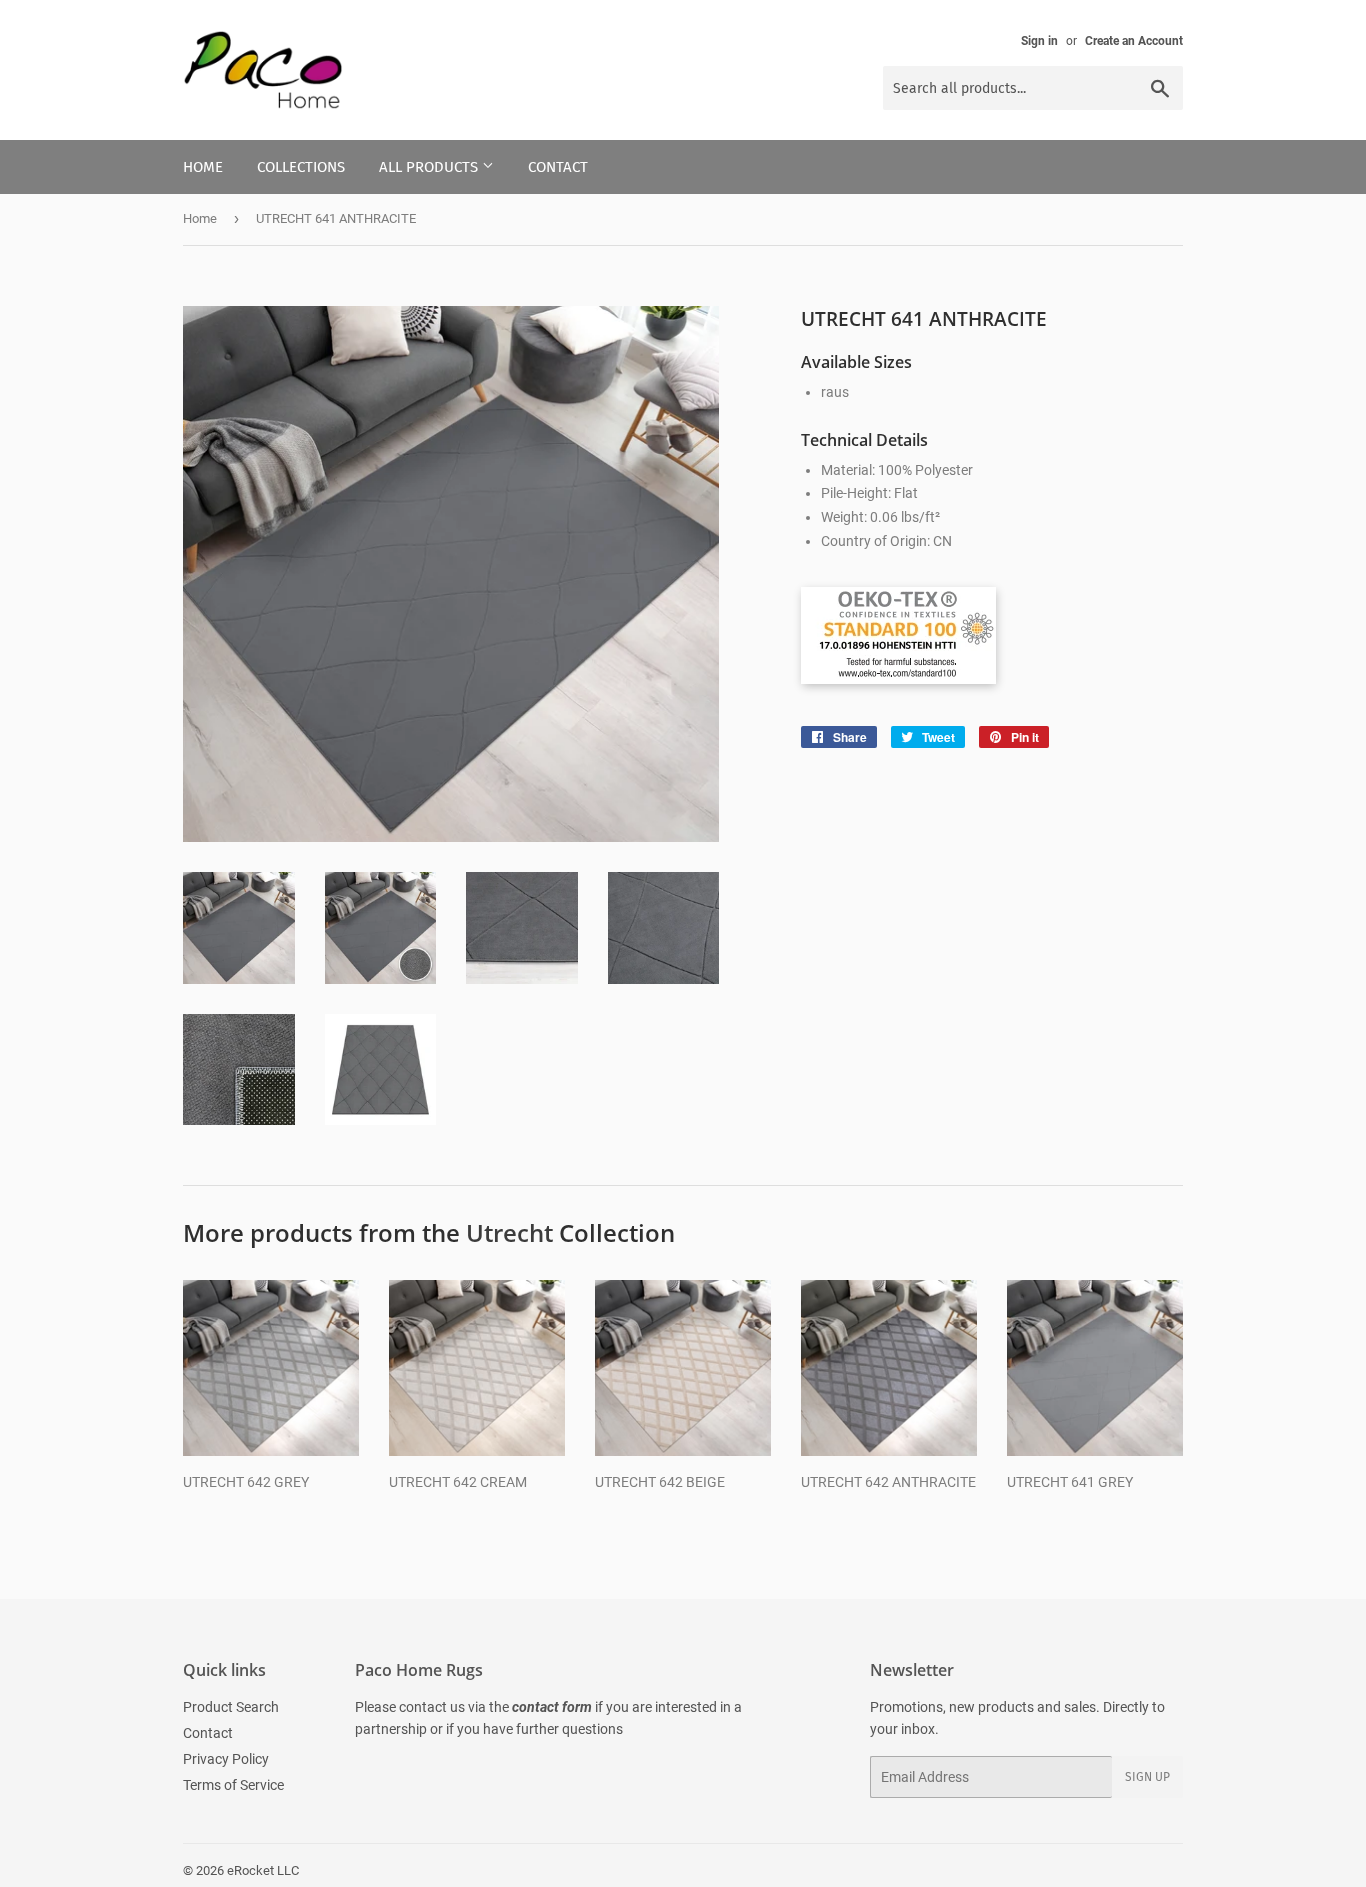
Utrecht (509, 1232)
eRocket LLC (263, 1870)
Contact (558, 167)
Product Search (231, 1707)
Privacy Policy (226, 1759)
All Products (430, 167)
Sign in (1039, 41)
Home (203, 167)
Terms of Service (233, 1785)
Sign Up (1147, 1777)
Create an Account (1134, 41)
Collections (301, 167)
